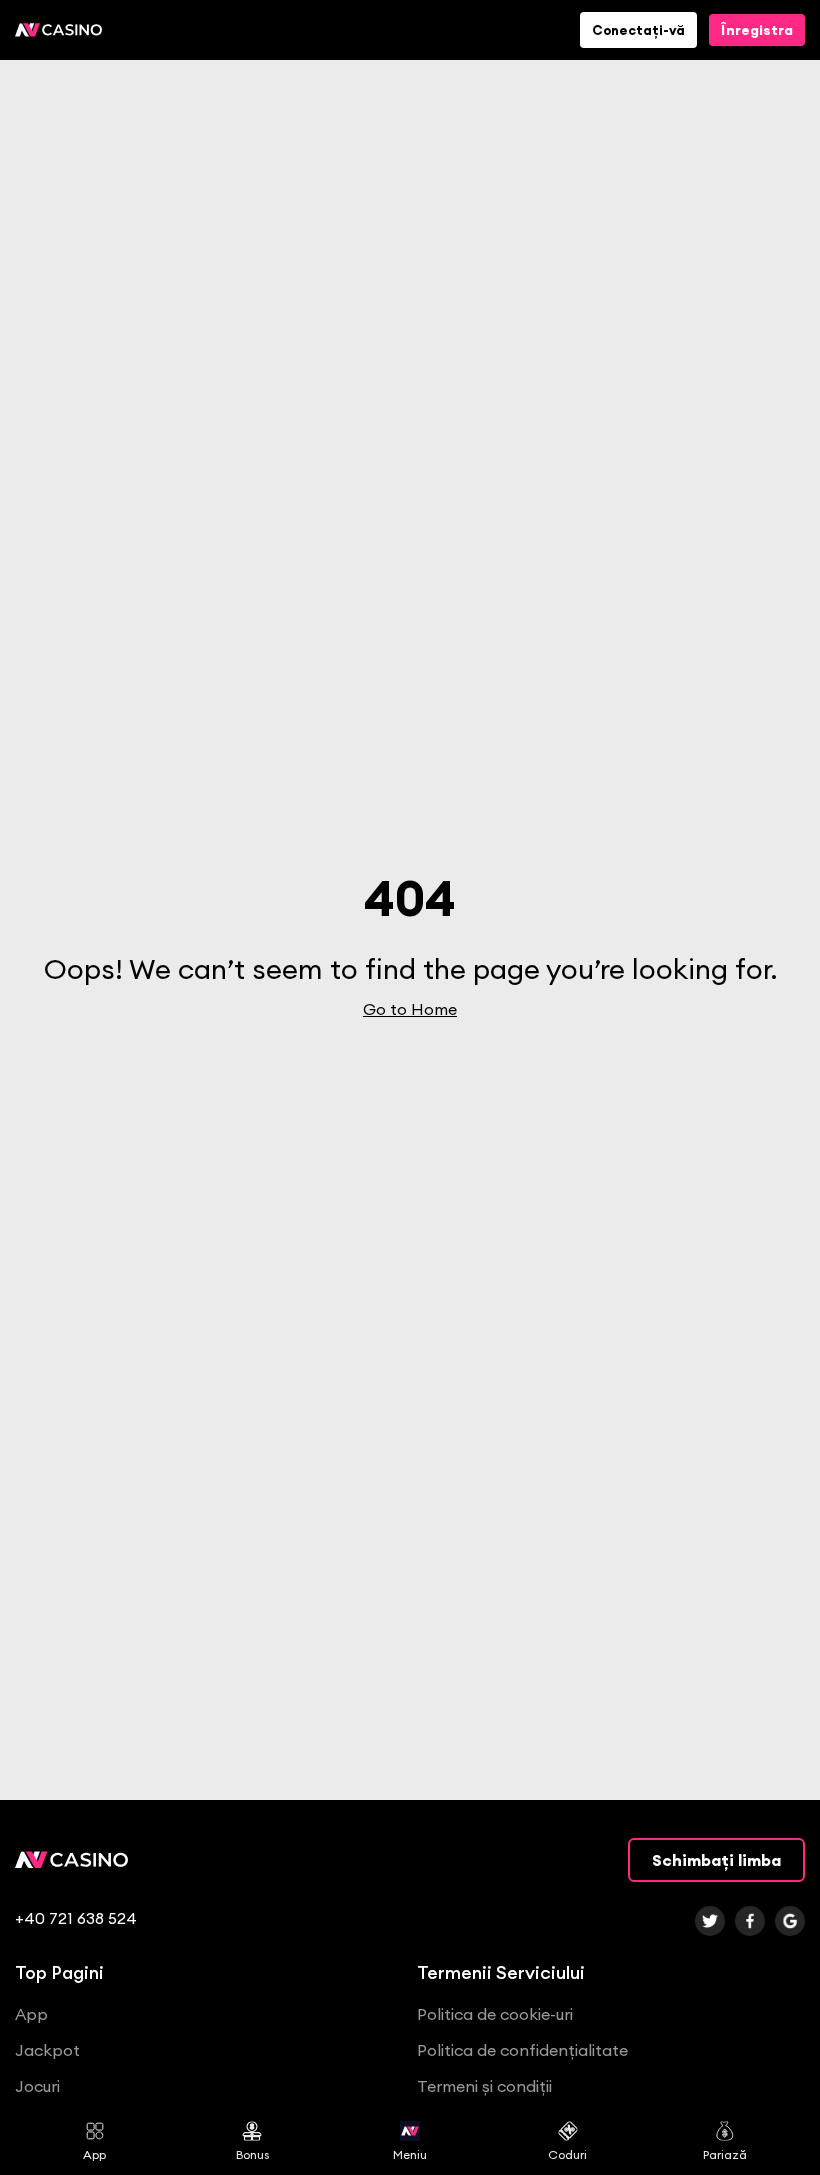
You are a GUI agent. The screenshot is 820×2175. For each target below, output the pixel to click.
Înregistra (757, 30)
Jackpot (47, 2050)
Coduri (567, 2154)
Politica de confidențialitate (522, 2050)
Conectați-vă (638, 30)
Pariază (725, 2154)
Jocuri (37, 2086)
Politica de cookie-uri (495, 2014)
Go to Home (410, 1009)
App (94, 2154)
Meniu (410, 2154)
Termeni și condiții (484, 2086)
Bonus (252, 2154)
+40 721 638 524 (76, 1918)
